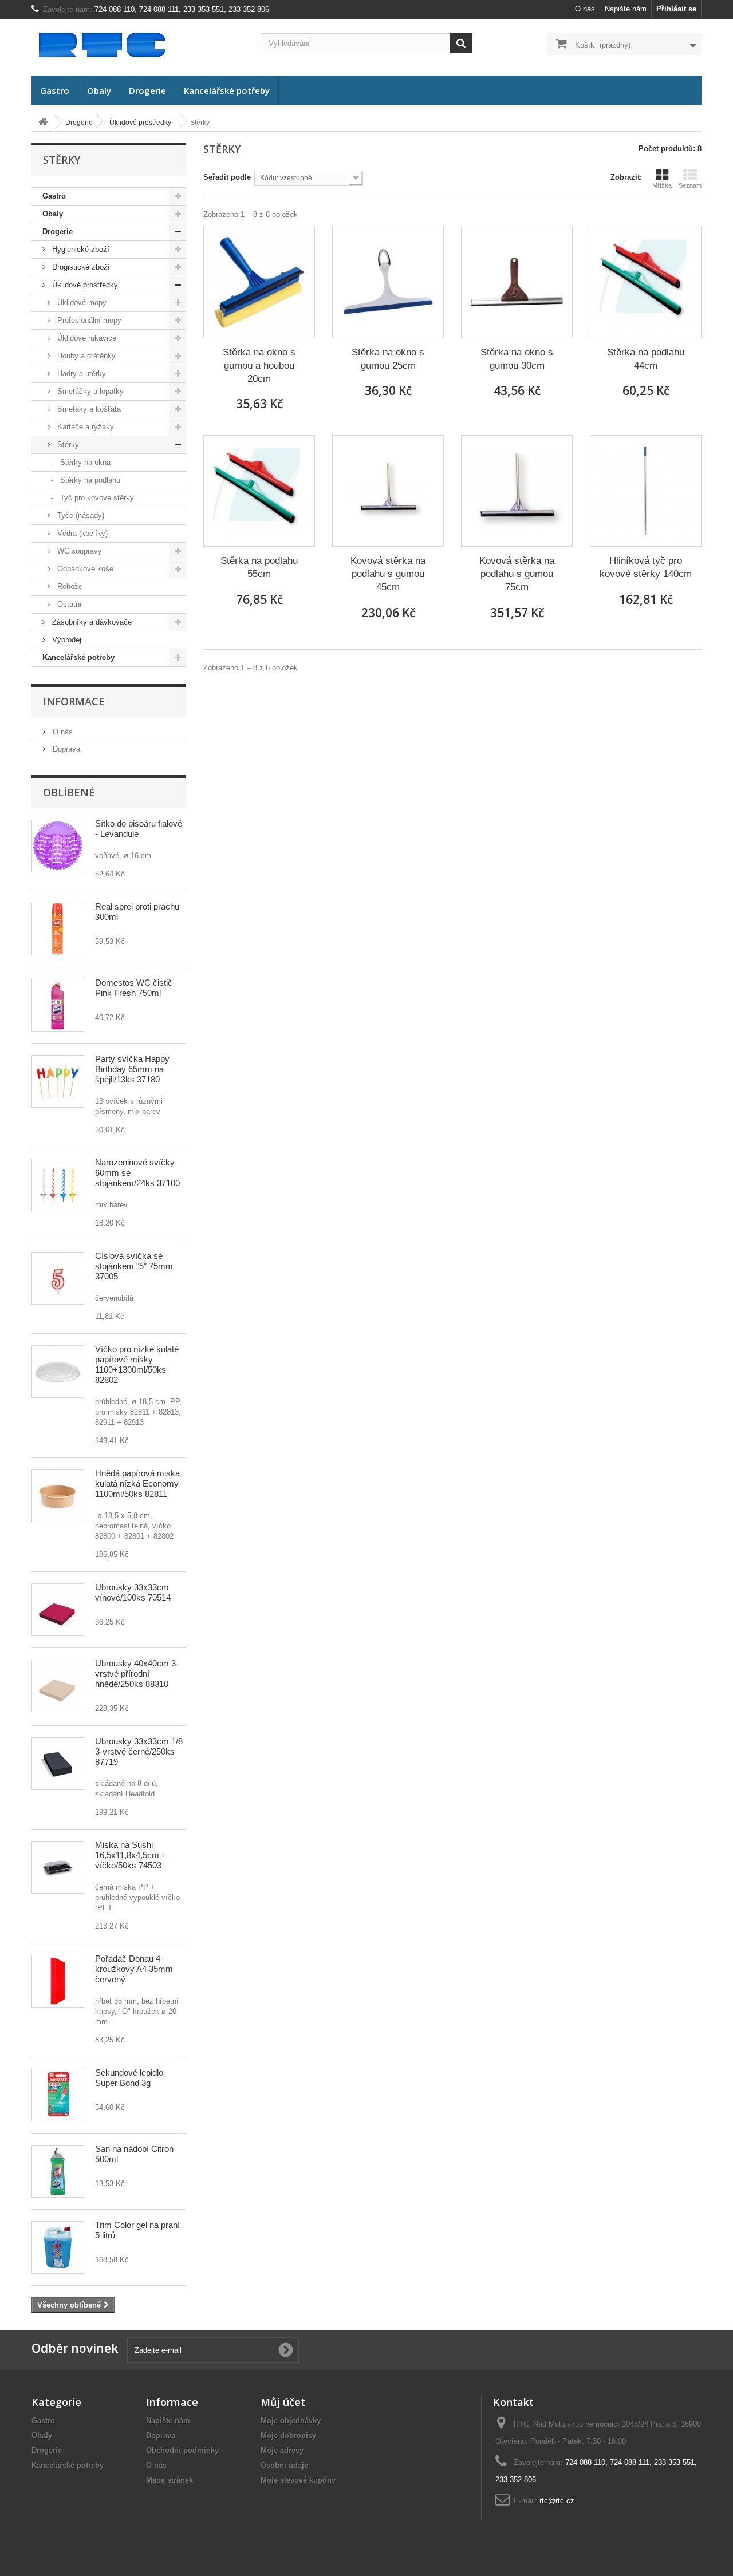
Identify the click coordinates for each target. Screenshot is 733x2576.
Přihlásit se (676, 9)
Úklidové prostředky (84, 285)
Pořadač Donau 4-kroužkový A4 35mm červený (134, 1969)
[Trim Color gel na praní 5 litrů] (58, 2247)
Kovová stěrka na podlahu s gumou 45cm (388, 574)
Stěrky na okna (84, 462)
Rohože (69, 586)
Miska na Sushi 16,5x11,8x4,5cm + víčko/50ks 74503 (131, 1855)
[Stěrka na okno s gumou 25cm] (388, 283)
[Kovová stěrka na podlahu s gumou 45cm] (388, 491)
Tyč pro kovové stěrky (96, 498)
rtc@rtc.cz (557, 2501)
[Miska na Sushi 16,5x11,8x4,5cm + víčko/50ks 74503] (58, 1867)
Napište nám (626, 9)
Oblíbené (69, 792)
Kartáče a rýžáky (84, 427)
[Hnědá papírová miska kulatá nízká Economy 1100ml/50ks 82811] (58, 1496)
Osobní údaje (284, 2465)
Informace (74, 701)
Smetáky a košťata (88, 409)
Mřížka (662, 185)
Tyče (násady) (80, 515)
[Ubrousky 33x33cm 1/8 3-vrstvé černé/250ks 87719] (58, 1764)
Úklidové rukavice (86, 338)
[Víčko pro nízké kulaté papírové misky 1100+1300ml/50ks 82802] (58, 1372)
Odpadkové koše (84, 569)
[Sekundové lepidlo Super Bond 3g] (58, 2095)
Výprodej (66, 640)
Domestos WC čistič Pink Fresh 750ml (134, 988)
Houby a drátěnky (85, 356)
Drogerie (147, 90)
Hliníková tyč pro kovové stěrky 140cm (646, 567)
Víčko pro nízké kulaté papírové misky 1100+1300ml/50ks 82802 (137, 1364)
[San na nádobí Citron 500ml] (58, 2171)
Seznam (690, 185)
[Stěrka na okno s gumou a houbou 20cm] (259, 283)
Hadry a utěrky (80, 374)
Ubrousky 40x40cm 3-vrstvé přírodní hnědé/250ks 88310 (137, 1674)
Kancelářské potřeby (227, 90)
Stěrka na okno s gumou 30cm (517, 359)
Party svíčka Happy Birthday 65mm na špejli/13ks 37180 (132, 1069)
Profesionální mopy (88, 320)
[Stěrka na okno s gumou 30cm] (517, 283)
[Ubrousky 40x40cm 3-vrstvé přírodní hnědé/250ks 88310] (58, 1686)
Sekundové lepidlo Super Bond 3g (129, 2078)
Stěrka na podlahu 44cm (646, 359)
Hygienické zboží (80, 249)
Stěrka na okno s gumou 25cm (388, 359)
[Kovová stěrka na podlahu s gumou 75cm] (517, 491)
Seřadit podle (227, 177)
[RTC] (137, 44)
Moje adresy (282, 2450)
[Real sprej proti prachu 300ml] (58, 929)
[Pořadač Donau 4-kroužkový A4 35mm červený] (58, 1981)
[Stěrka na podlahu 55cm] (259, 491)
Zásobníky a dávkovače (91, 622)
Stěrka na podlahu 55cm (259, 567)
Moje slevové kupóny (298, 2480)
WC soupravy (78, 551)
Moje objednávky (291, 2421)
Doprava (65, 749)
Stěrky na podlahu (89, 480)
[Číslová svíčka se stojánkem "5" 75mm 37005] (58, 1278)
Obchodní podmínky (182, 2450)
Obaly (99, 90)
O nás (585, 9)
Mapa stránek (170, 2480)
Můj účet (283, 2402)
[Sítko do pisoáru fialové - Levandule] (58, 846)
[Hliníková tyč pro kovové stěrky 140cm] (646, 491)
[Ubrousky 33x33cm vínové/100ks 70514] (58, 1610)
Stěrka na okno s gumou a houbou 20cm (259, 366)
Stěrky (67, 445)
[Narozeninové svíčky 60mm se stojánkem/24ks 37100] (58, 1185)
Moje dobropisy (288, 2435)
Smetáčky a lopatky (89, 391)
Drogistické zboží (80, 267)
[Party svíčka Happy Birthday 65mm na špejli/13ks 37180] (58, 1081)
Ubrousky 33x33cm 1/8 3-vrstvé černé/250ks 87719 (139, 1751)
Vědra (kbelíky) (81, 533)
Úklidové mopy (81, 303)
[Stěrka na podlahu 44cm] (646, 283)
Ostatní (68, 604)
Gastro (55, 90)
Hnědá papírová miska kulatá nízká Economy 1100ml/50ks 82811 (137, 1483)
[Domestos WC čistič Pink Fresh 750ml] (58, 1005)
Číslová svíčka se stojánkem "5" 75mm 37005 (134, 1266)
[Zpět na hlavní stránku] (43, 123)
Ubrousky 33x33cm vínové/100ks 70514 (133, 1592)
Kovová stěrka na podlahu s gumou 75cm (517, 574)
